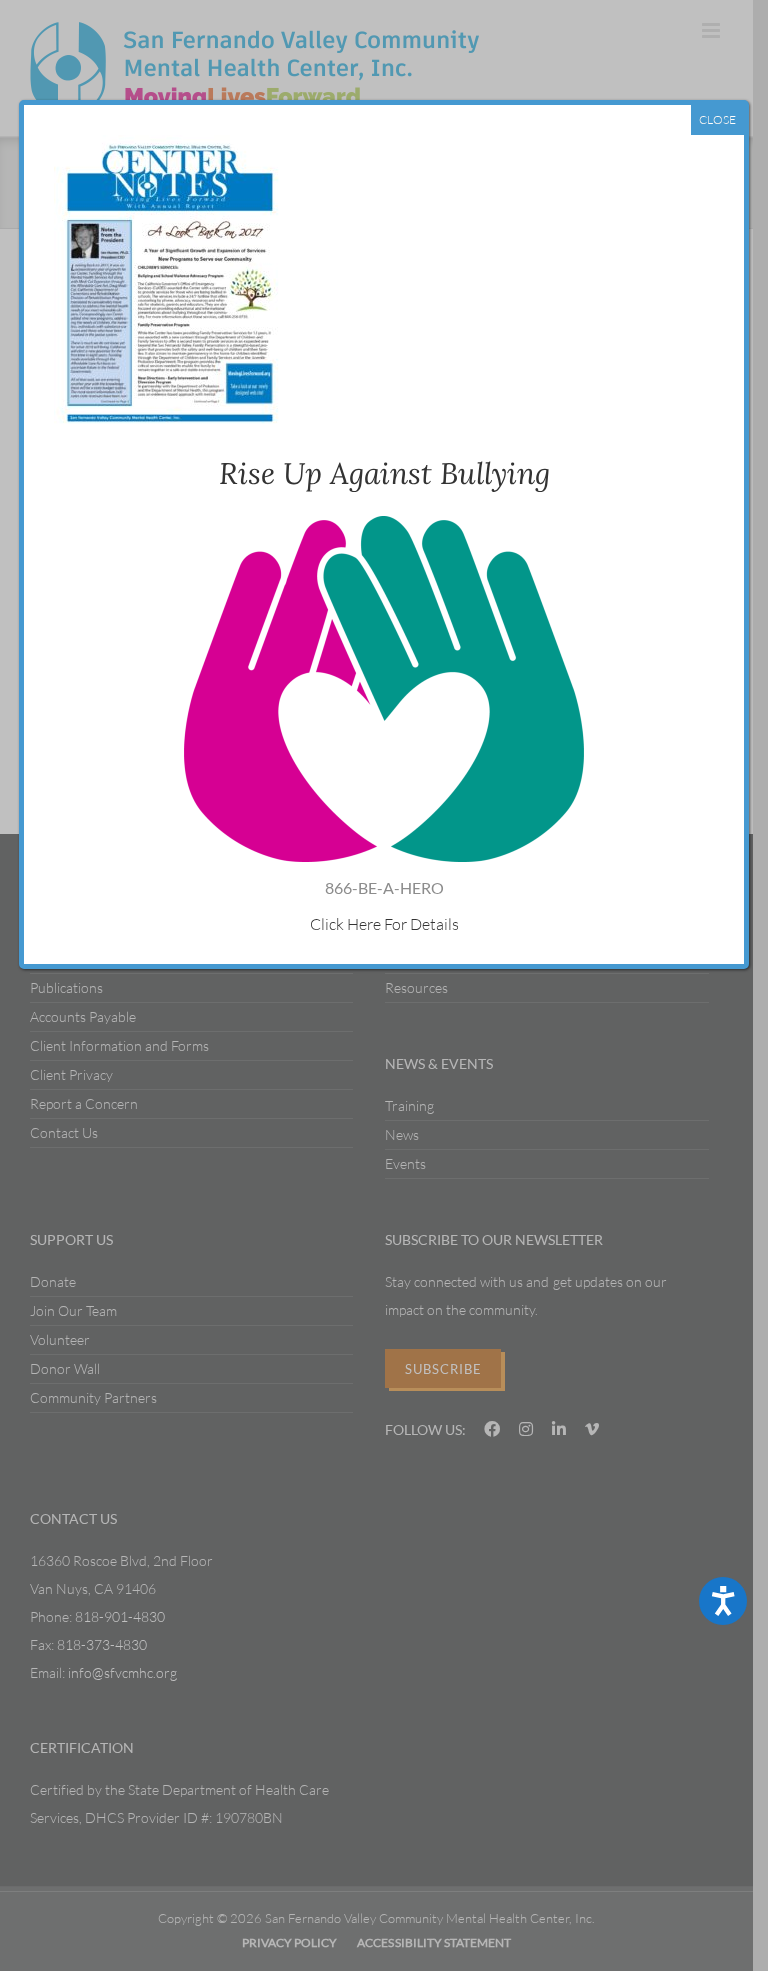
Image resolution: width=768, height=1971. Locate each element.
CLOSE (717, 119)
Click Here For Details (384, 924)
